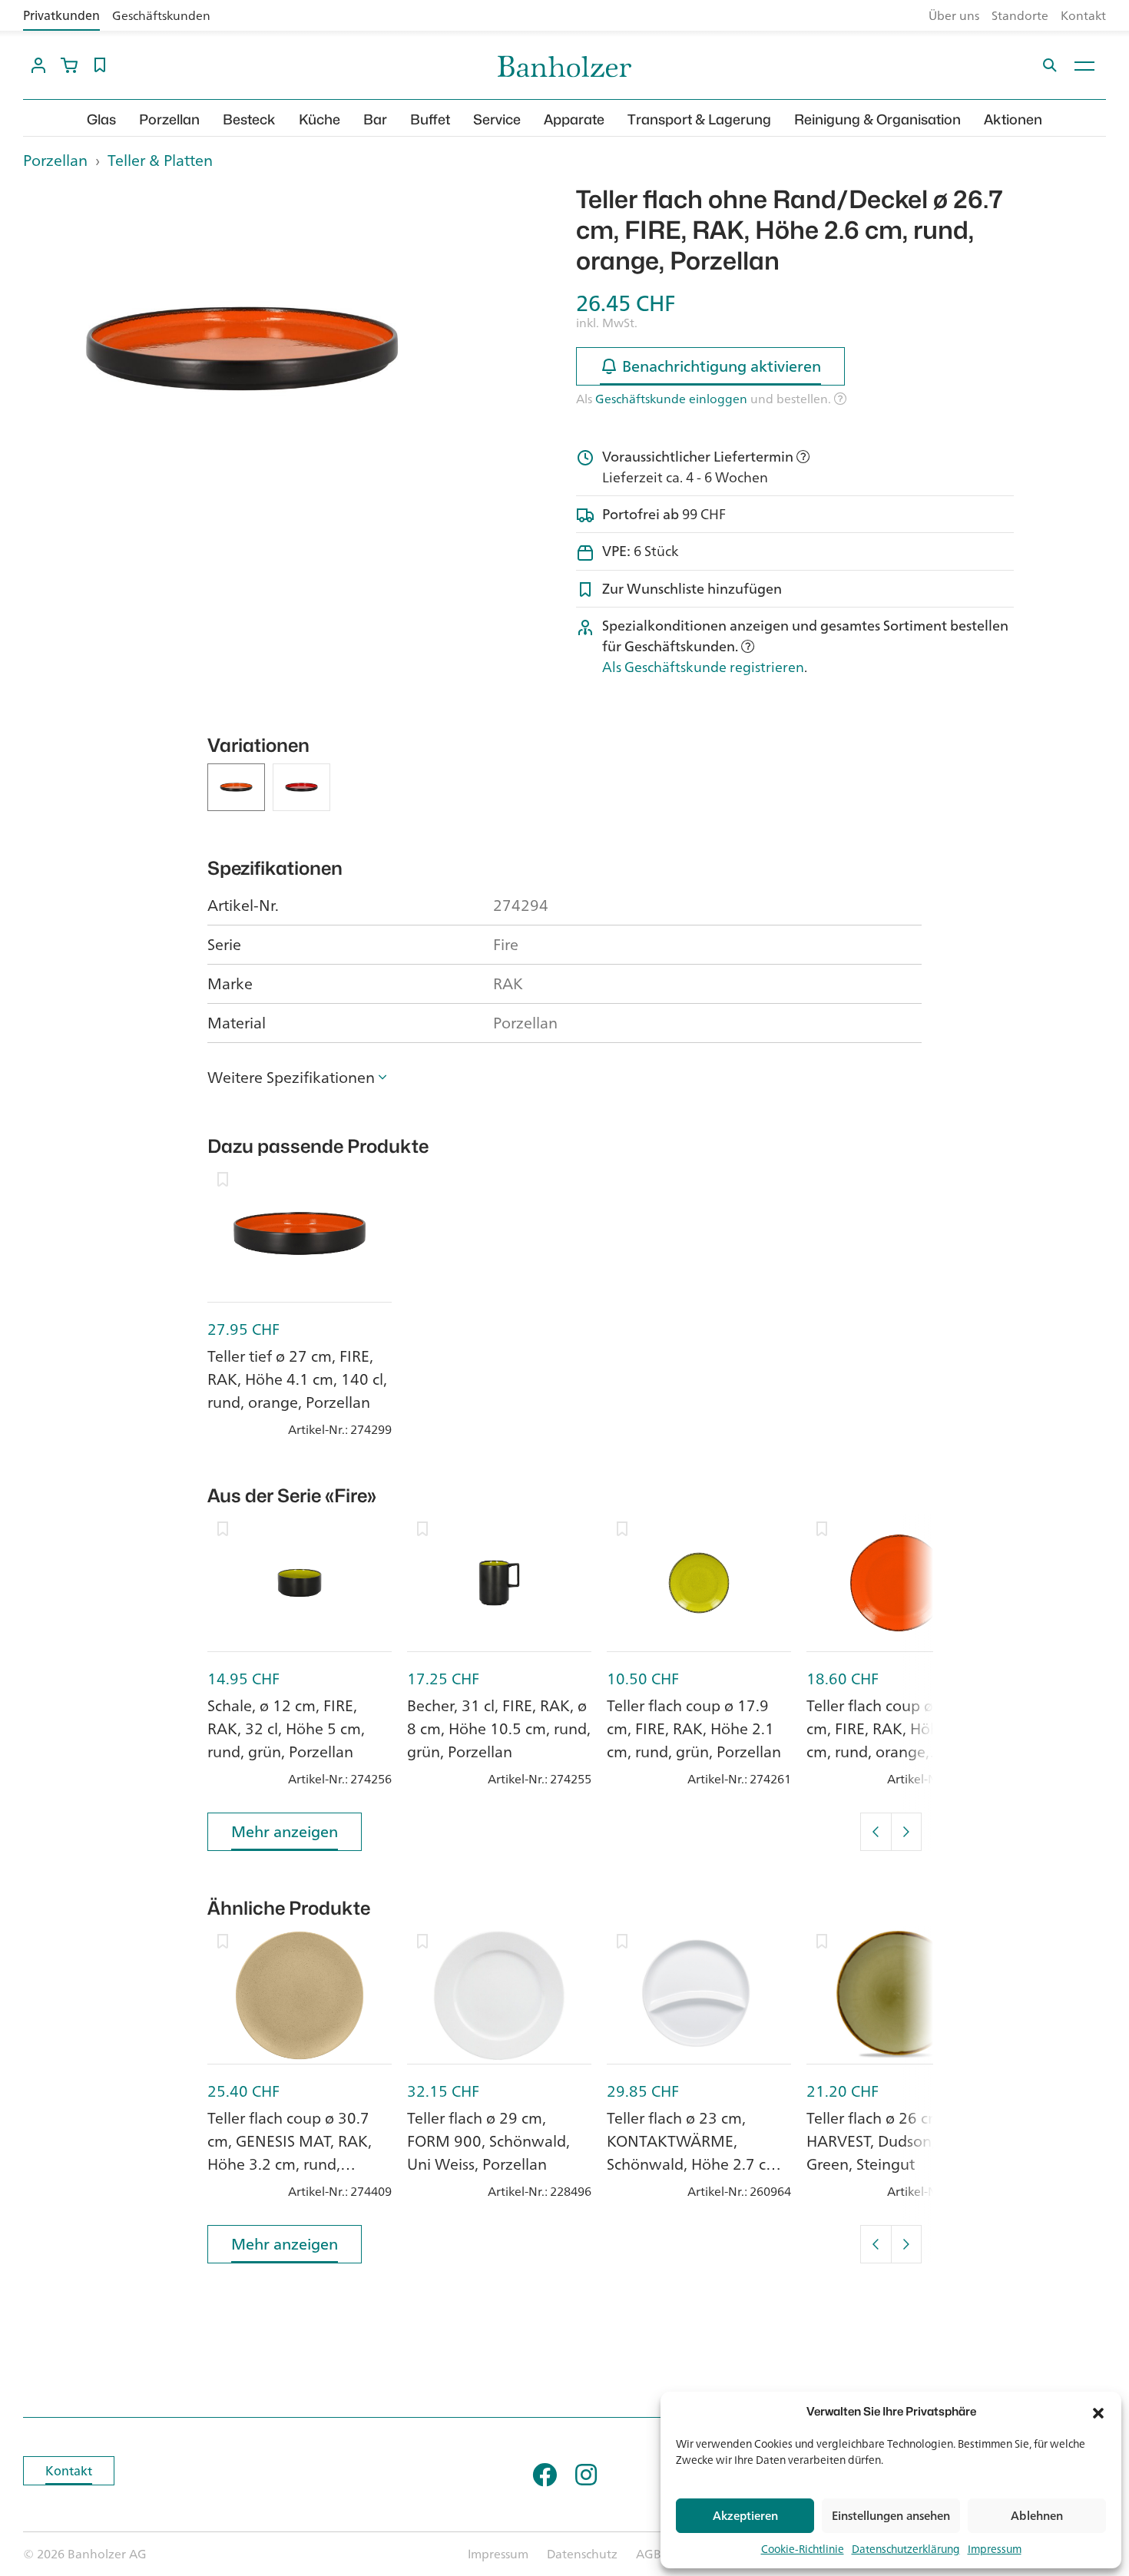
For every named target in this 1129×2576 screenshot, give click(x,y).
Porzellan (169, 119)
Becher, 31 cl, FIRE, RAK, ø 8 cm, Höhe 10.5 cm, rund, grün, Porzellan (499, 1728)
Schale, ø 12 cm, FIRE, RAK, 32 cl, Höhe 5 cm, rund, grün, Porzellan (286, 1728)
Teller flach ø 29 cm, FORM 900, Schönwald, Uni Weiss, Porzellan (488, 2141)
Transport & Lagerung (699, 119)
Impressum (995, 2549)
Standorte (1020, 15)
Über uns (954, 15)
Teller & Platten (160, 160)
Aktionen (1013, 119)
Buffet (430, 119)
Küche (319, 119)
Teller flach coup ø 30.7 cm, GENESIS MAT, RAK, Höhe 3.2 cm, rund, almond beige (290, 2152)
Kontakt (1083, 15)
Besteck (249, 119)
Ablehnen (1037, 2516)
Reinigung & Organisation (877, 119)
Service (497, 119)
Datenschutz (582, 2554)
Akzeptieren (745, 2516)
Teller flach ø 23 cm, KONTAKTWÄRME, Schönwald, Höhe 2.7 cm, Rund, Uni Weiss (695, 2152)
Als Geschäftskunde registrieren (703, 667)
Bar (375, 119)
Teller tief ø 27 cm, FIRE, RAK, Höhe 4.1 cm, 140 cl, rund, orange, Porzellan (297, 1379)
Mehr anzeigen (285, 1831)
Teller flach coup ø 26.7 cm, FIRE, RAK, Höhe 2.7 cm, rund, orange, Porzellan (890, 1740)
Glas (101, 119)
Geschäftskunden (161, 15)
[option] (242, 349)
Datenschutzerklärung (906, 2549)
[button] (1098, 2412)
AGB (649, 2554)
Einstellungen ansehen (891, 2516)
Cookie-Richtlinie (803, 2549)
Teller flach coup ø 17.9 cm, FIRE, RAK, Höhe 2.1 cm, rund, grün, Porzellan (694, 1728)
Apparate (574, 119)
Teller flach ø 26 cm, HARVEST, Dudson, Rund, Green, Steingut (893, 2141)
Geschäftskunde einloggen (671, 399)
